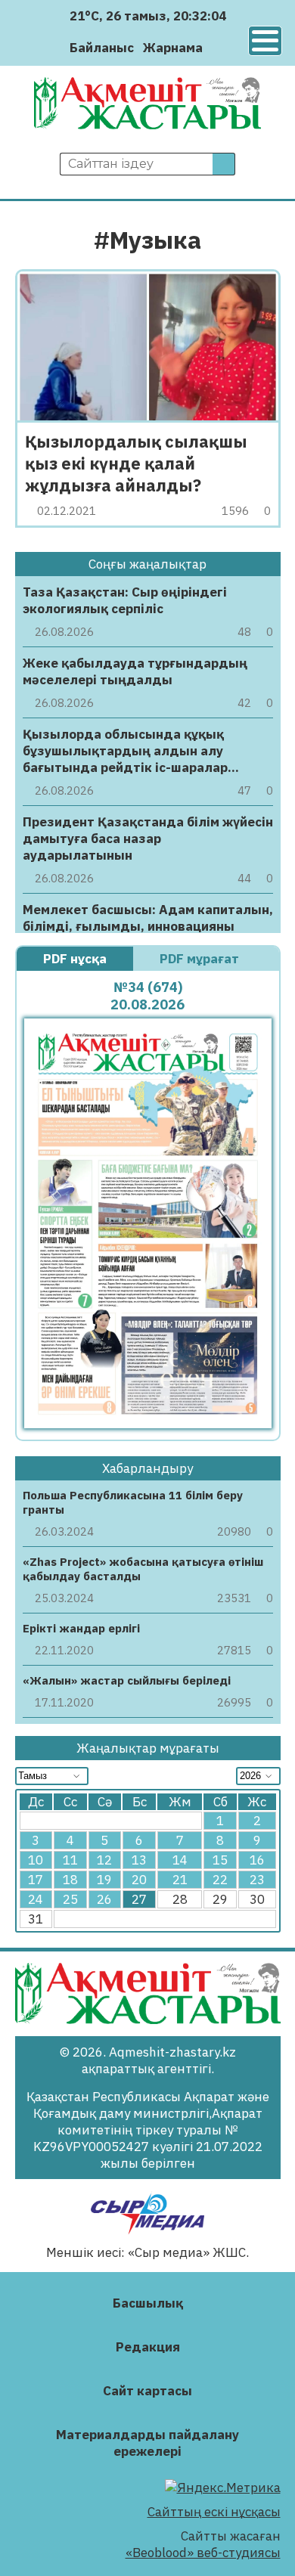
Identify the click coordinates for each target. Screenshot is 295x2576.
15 (220, 1860)
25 (70, 1899)
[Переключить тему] (219, 47)
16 (257, 1860)
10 (36, 1860)
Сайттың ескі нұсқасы (214, 2512)
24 (36, 1899)
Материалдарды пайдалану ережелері (147, 2443)
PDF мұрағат (201, 959)
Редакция (148, 2347)
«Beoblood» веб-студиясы (203, 2553)
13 (139, 1860)
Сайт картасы (147, 2391)
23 (257, 1880)
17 (36, 1880)
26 (104, 1899)
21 (180, 1880)
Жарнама (173, 48)
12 (104, 1860)
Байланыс (102, 48)
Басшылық (148, 2303)
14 (180, 1860)
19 (104, 1880)
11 (70, 1860)
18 (70, 1880)
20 (139, 1880)
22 (220, 1880)
